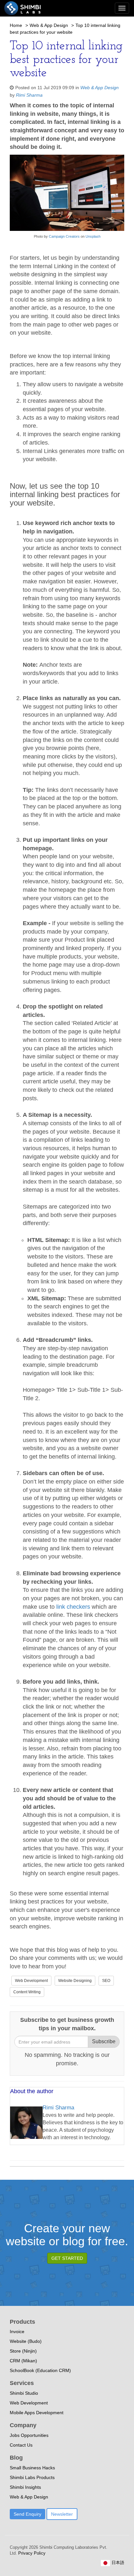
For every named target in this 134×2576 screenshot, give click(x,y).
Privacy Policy (31, 2553)
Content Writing (27, 1992)
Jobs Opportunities (29, 2435)
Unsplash (93, 236)
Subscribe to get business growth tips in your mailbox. (67, 2024)
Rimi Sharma (29, 95)
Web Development (31, 1981)
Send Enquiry (27, 2514)
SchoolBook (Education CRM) (40, 2370)
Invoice (17, 2332)
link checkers (73, 1607)
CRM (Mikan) (23, 2361)
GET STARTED (67, 2258)
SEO (106, 1981)
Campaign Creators (64, 236)
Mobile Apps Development (37, 2413)
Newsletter (62, 2514)
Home (16, 25)
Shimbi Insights (25, 2487)
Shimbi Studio (24, 2393)
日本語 (117, 2563)
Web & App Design (49, 25)
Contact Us (21, 2445)
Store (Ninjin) (23, 2351)
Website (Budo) (26, 2341)
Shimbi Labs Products (32, 2477)
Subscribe (104, 2041)
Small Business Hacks (32, 2468)
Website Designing (75, 1981)
